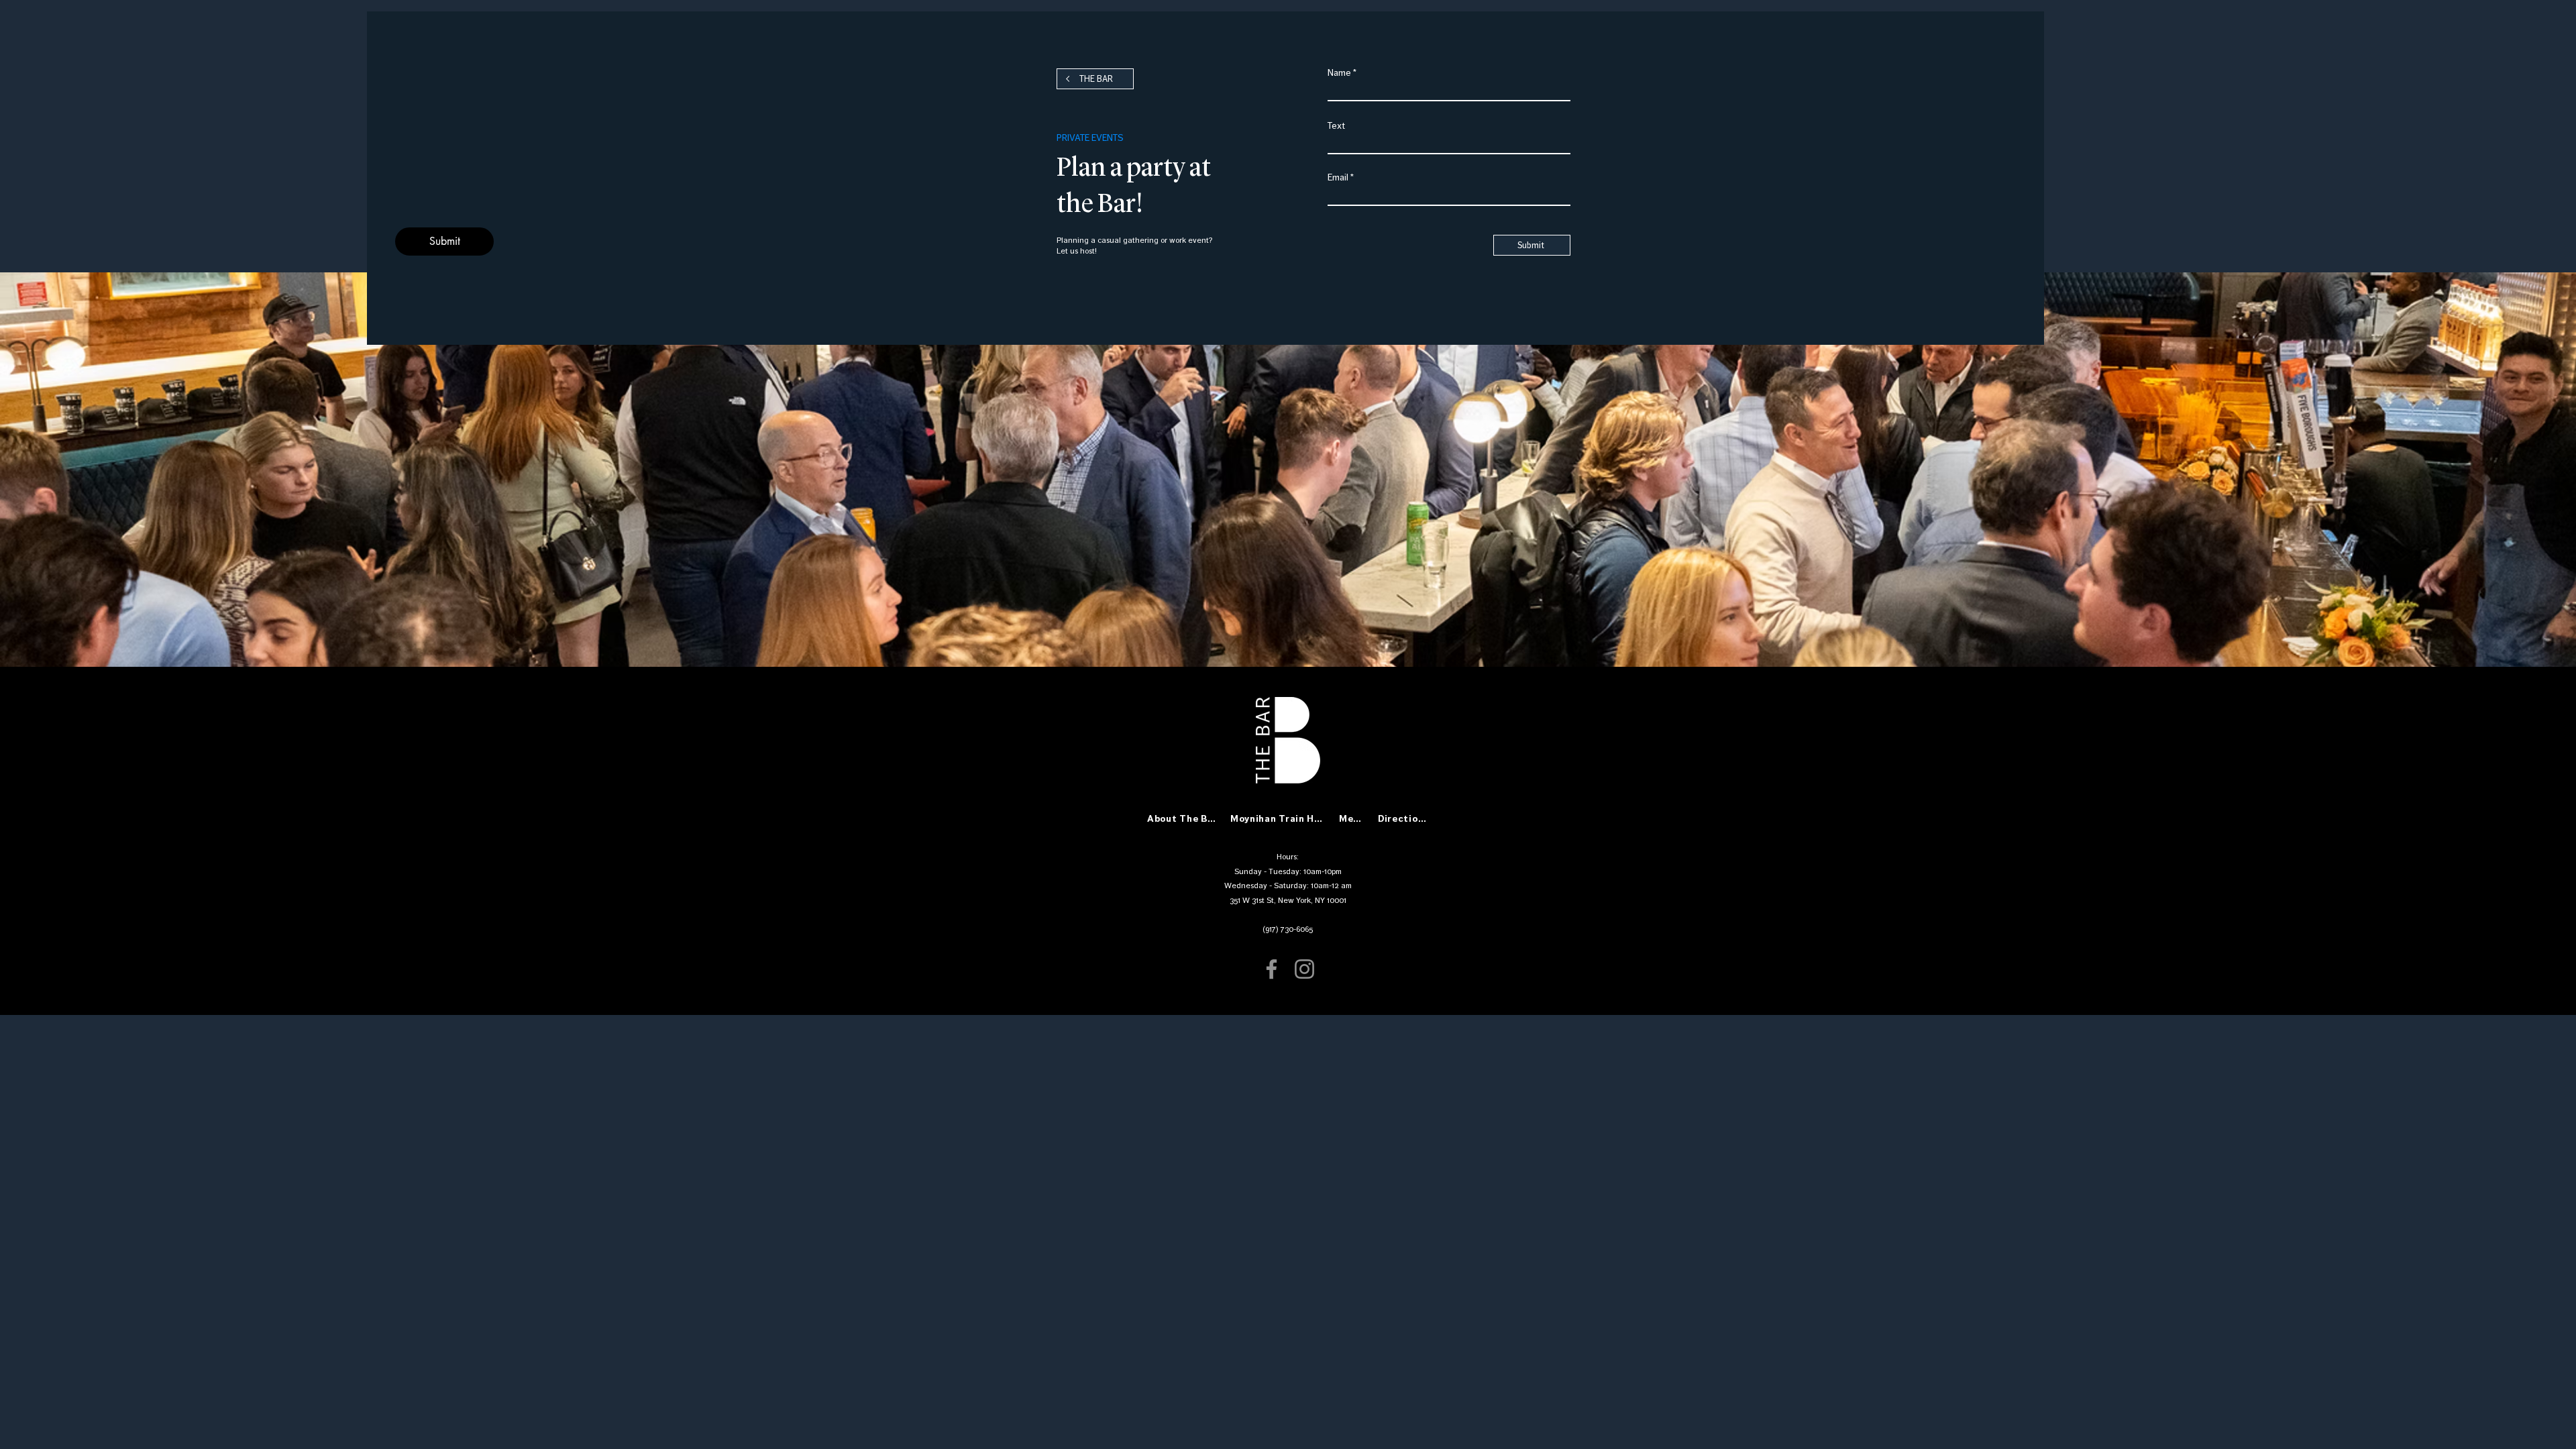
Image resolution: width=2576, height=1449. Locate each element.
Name (1339, 73)
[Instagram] (1304, 969)
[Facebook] (1272, 969)
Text (1336, 126)
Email (1338, 178)
